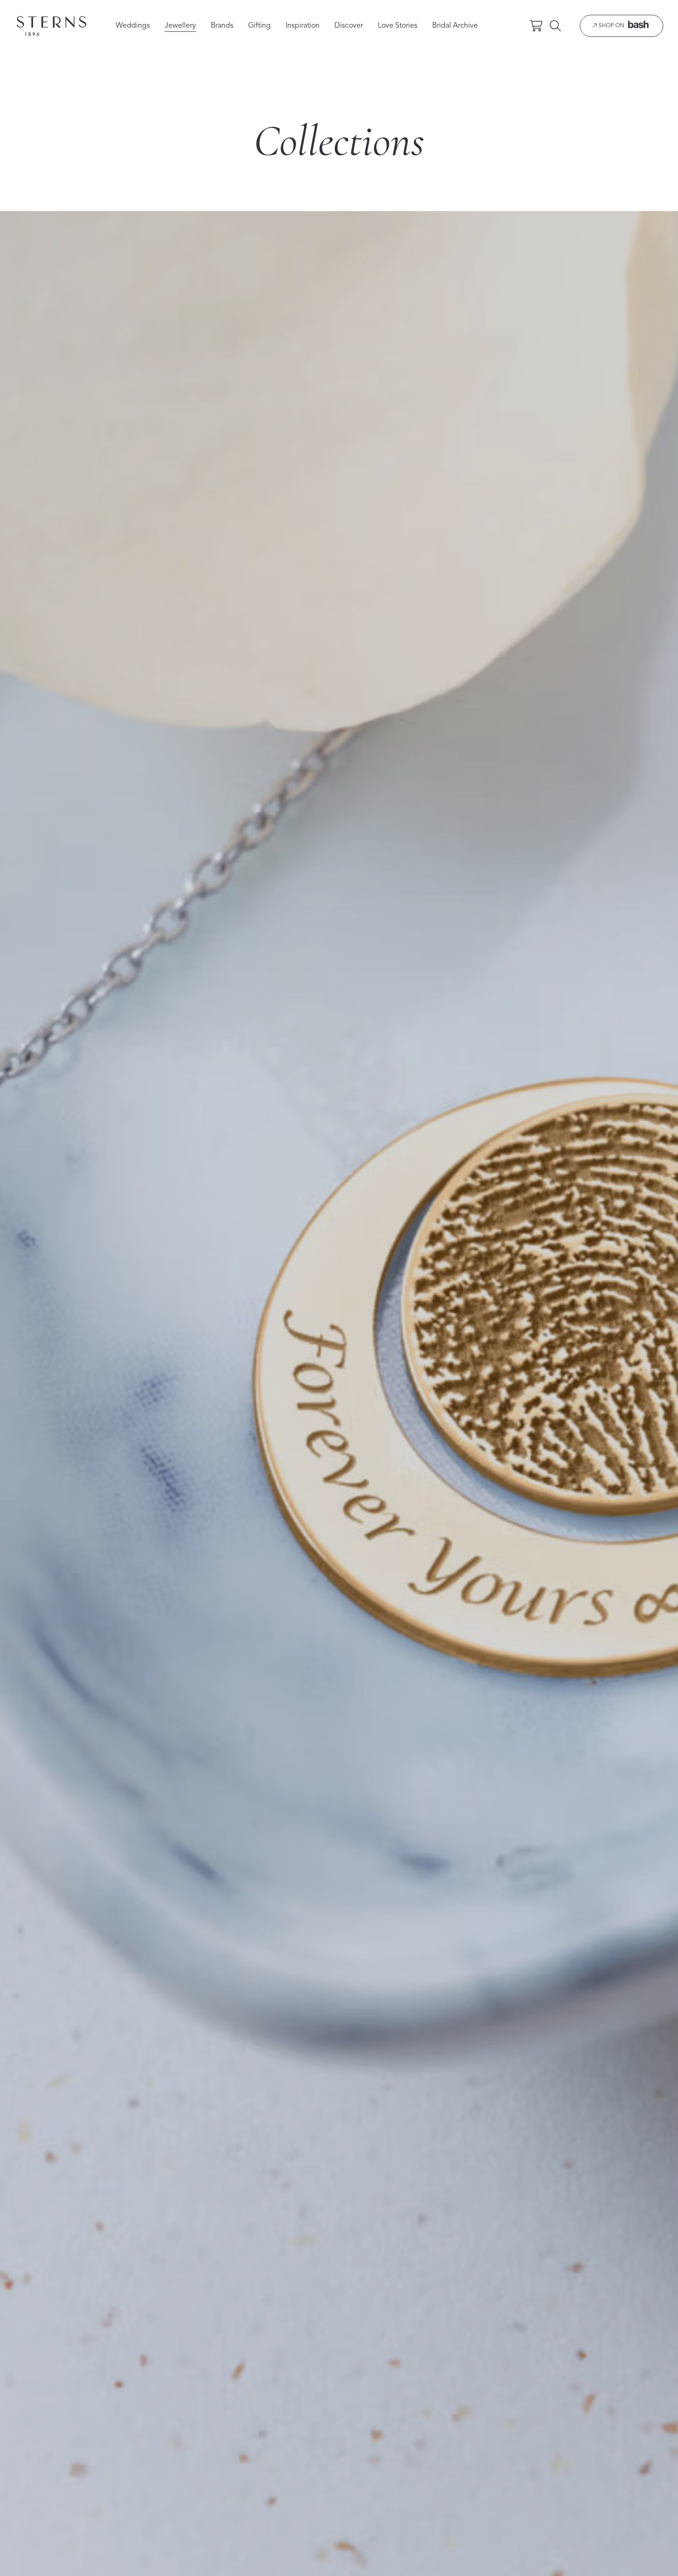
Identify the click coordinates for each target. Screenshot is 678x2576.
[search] (555, 26)
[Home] (51, 26)
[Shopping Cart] (536, 26)
